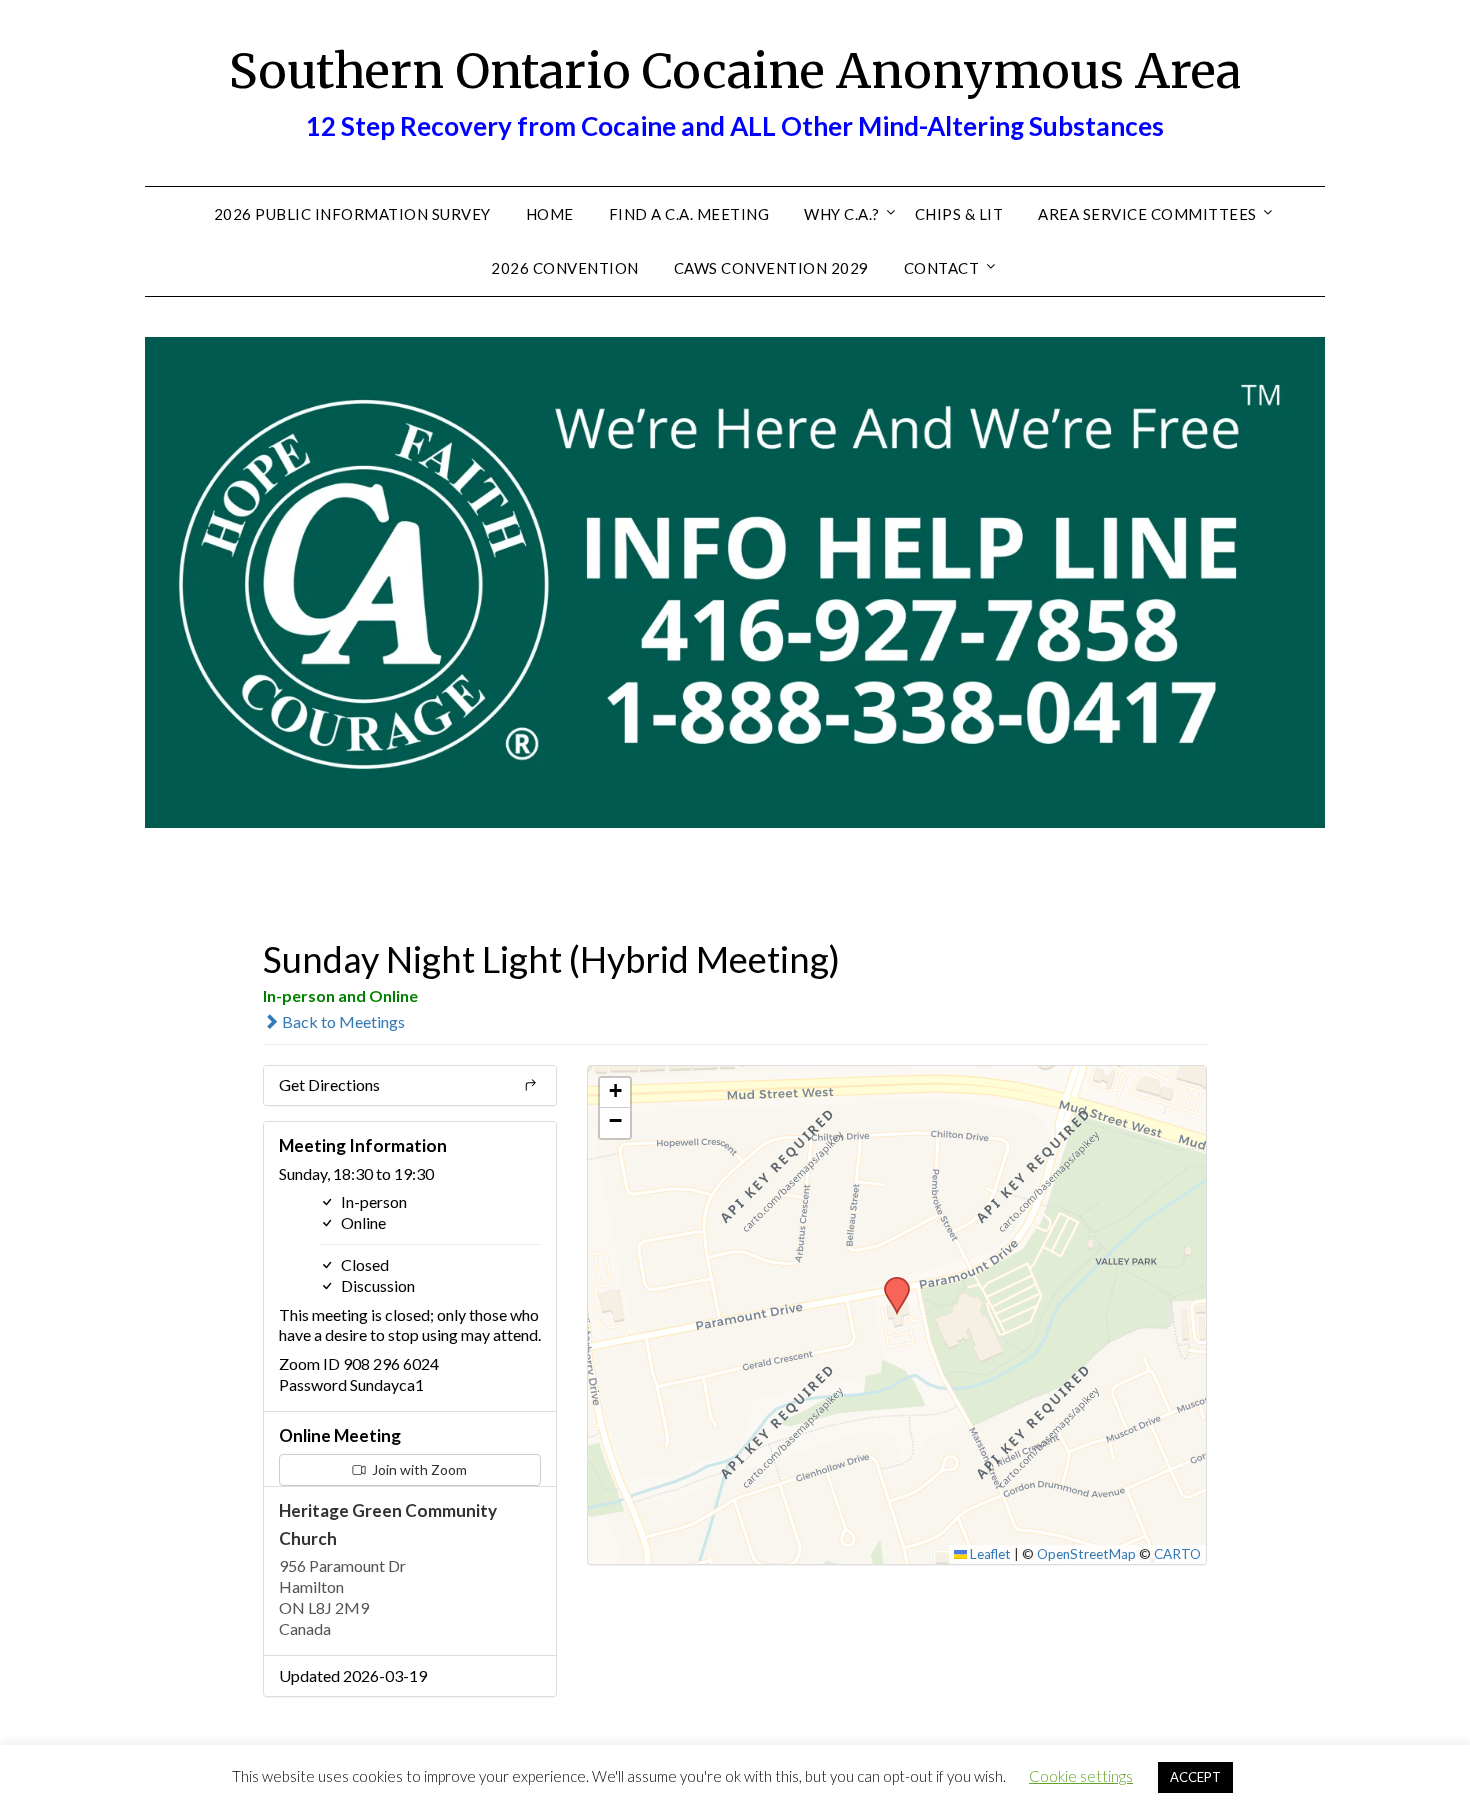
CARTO (1177, 1554)
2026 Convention (565, 268)
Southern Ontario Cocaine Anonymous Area (735, 71)
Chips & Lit (959, 214)
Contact (942, 268)
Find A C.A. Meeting (689, 214)
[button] (890, 1283)
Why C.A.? (842, 214)
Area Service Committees (1147, 214)
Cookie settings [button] (1081, 1776)
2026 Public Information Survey (352, 214)
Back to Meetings (342, 1021)
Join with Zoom (418, 1469)
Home (550, 214)
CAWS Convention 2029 (771, 268)
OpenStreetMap (1086, 1554)
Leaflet (989, 1554)
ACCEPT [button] (1195, 1777)
